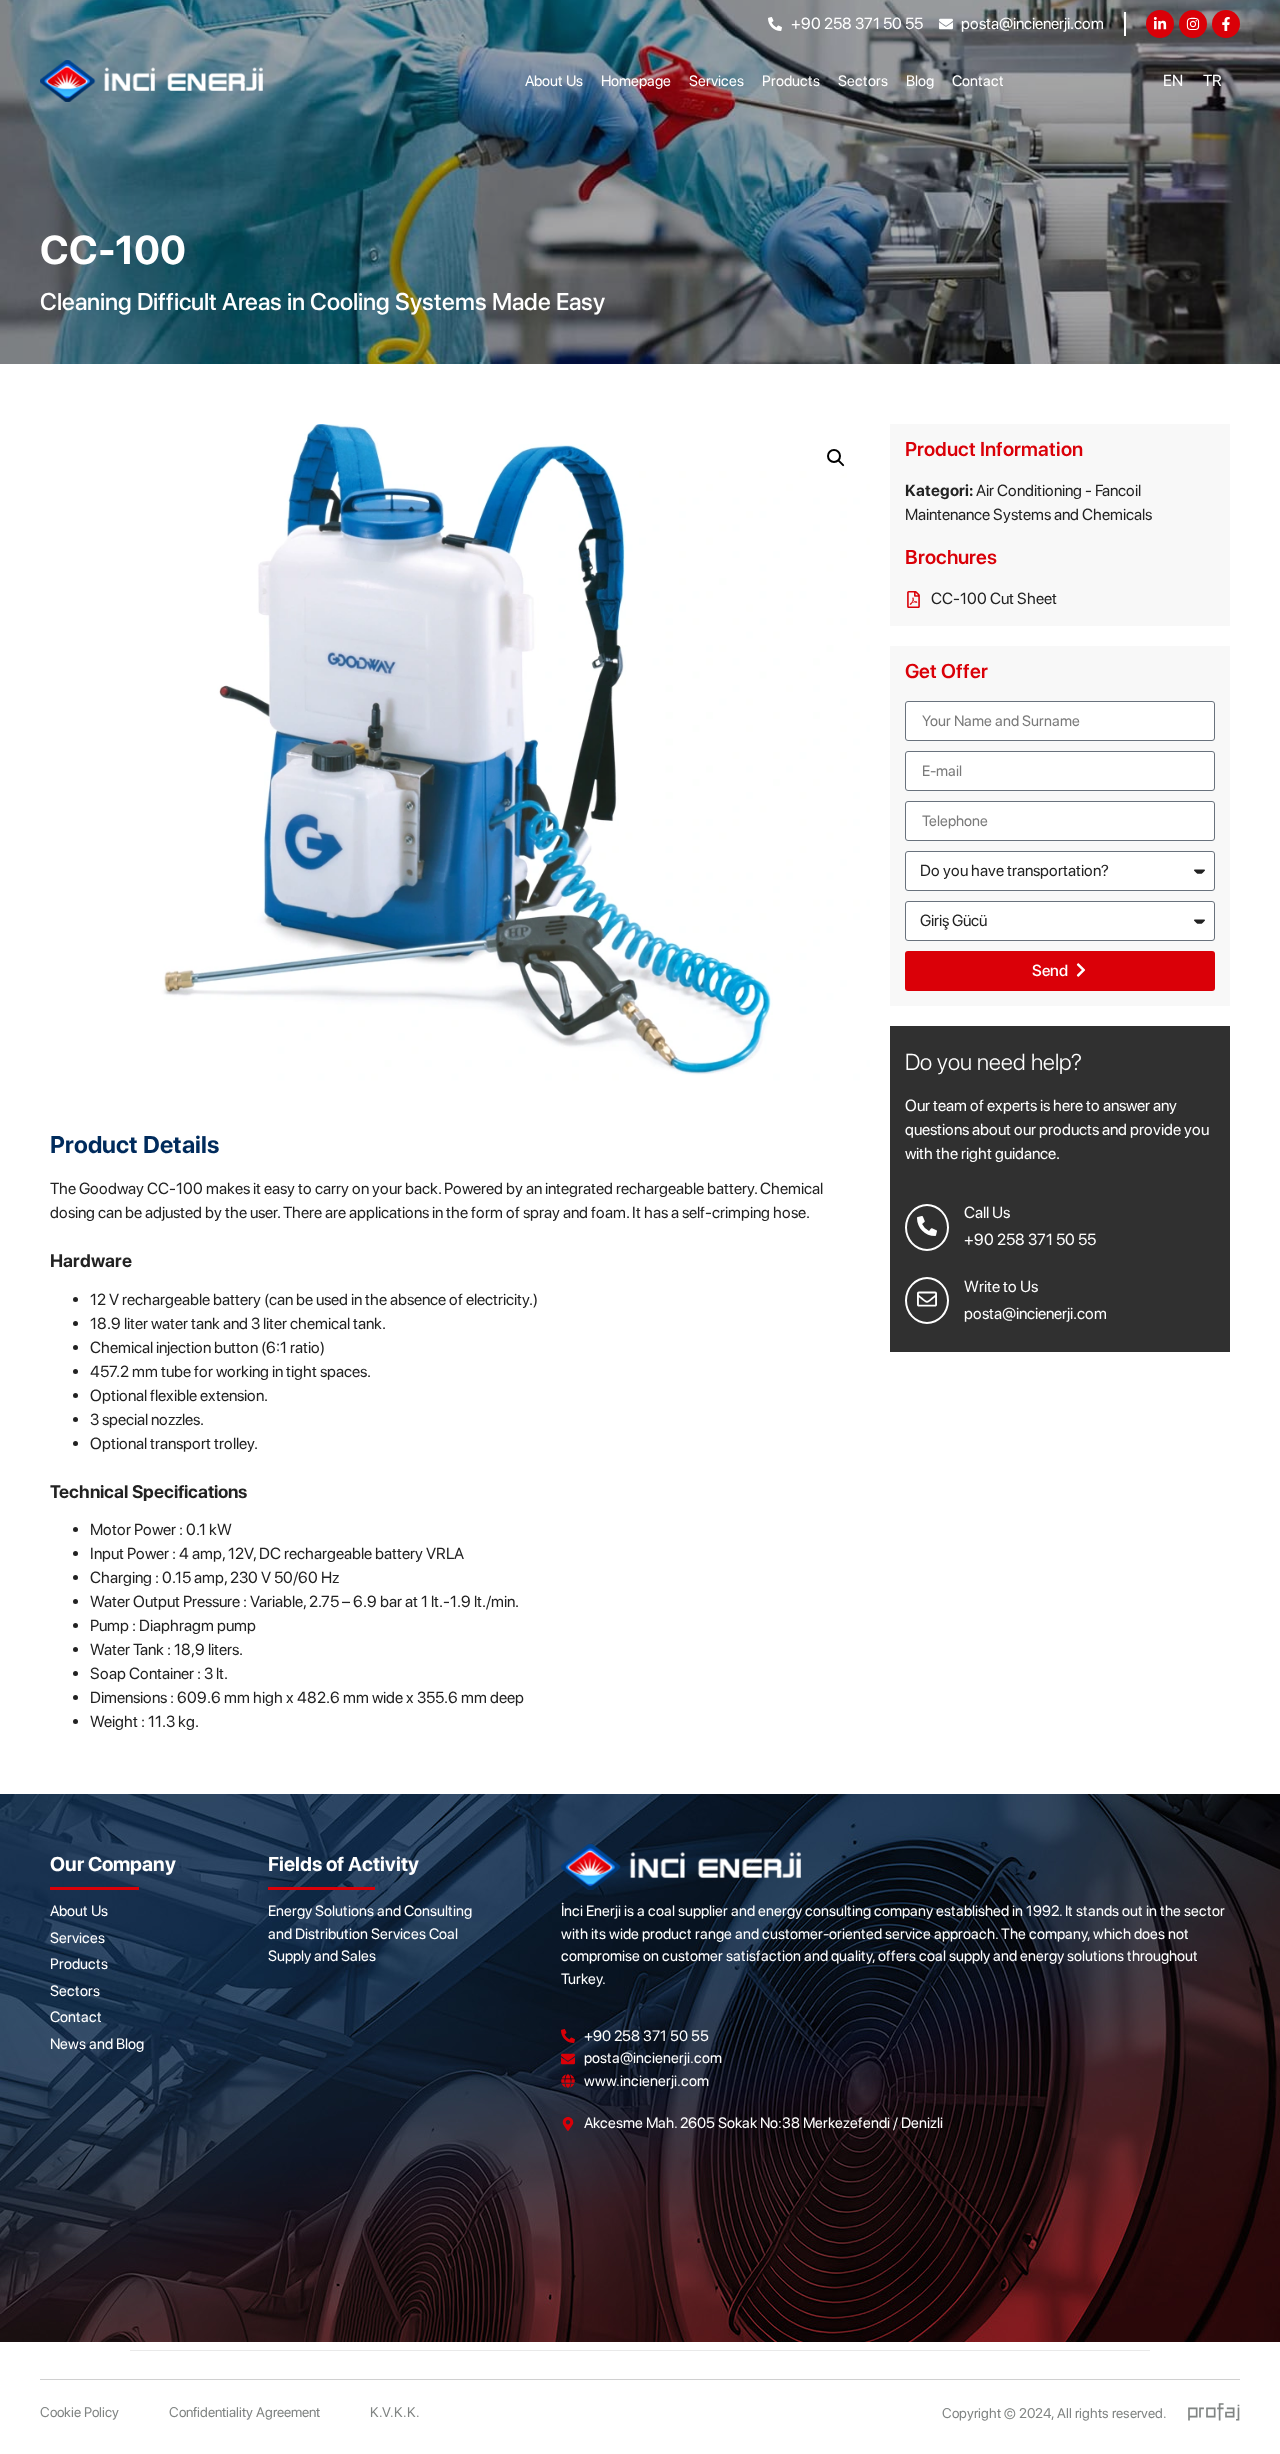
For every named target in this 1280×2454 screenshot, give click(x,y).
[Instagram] (1193, 24)
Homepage (636, 81)
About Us (554, 81)
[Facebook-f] (1226, 24)
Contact (978, 81)
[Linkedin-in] (1160, 24)
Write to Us (1001, 1286)
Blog (920, 81)
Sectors (863, 81)
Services (716, 81)
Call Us (987, 1212)
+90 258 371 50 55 (1030, 1239)
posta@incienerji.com (1035, 1313)
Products (791, 81)
